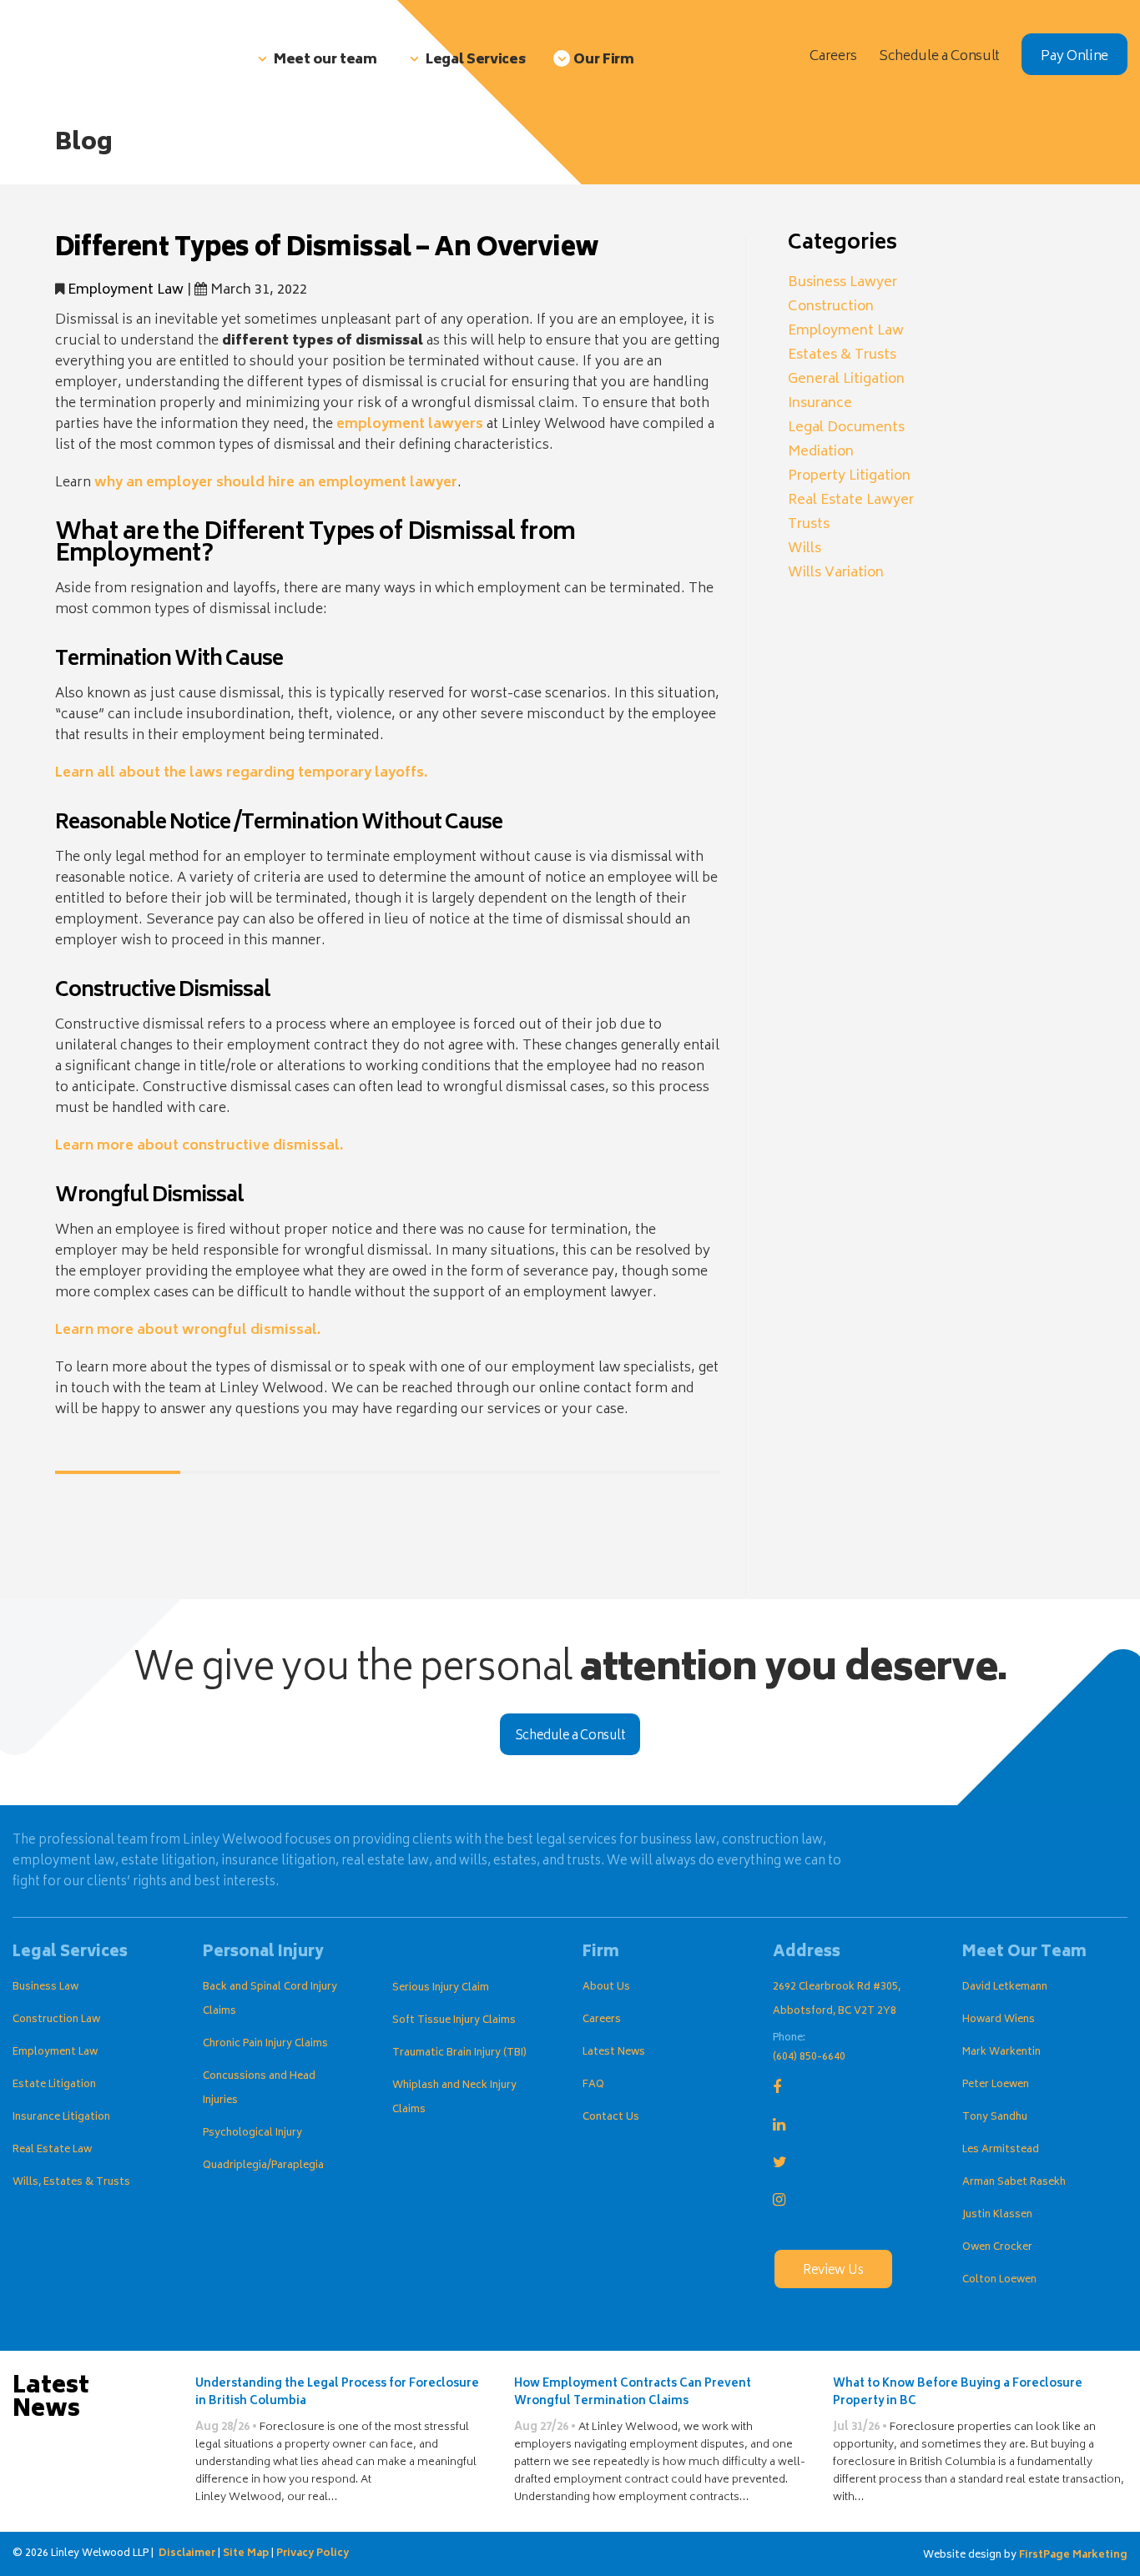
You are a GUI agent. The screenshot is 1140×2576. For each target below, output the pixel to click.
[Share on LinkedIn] (161, 1539)
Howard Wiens (999, 2020)
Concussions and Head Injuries (259, 2089)
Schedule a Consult (570, 1736)
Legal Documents (846, 428)
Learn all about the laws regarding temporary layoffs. (241, 773)
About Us (606, 1987)
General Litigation (846, 380)
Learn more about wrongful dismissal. (188, 1331)
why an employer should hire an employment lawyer (276, 483)
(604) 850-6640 (809, 2058)
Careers (602, 2020)
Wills (805, 549)
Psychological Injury (252, 2133)
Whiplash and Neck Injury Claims (454, 2098)
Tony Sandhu (995, 2118)
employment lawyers (410, 425)
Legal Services (476, 60)
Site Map (246, 2554)
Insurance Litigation (61, 2118)
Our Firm (603, 60)
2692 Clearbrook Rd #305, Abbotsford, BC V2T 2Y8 (837, 2000)
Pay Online (1074, 57)
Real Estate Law (52, 2150)
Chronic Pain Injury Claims (265, 2044)
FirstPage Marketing (1073, 2556)
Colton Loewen (999, 2280)
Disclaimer (187, 2554)
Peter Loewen (996, 2085)
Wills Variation (836, 573)
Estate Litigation (54, 2085)
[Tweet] (99, 1539)
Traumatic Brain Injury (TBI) (459, 2053)
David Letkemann (1005, 1987)
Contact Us (611, 2118)
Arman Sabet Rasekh (1014, 2183)
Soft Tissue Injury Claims (454, 2021)
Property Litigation (849, 476)
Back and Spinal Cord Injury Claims (270, 2000)
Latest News (614, 2053)
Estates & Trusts (842, 355)
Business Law (45, 1987)
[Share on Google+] (130, 1539)
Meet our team (325, 60)
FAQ (593, 2085)
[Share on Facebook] (68, 1539)
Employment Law (126, 290)
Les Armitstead (1001, 2150)
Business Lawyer (842, 283)
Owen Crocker (997, 2248)
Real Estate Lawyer (851, 501)
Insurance (820, 404)
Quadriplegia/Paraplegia (263, 2166)
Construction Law (56, 2020)
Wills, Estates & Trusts (71, 2183)
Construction (831, 307)
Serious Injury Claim (441, 1988)
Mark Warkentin (1001, 2053)
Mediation (821, 452)
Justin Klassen (997, 2215)
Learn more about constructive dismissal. (199, 1146)
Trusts (809, 525)
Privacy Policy (313, 2554)
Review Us (833, 2271)
